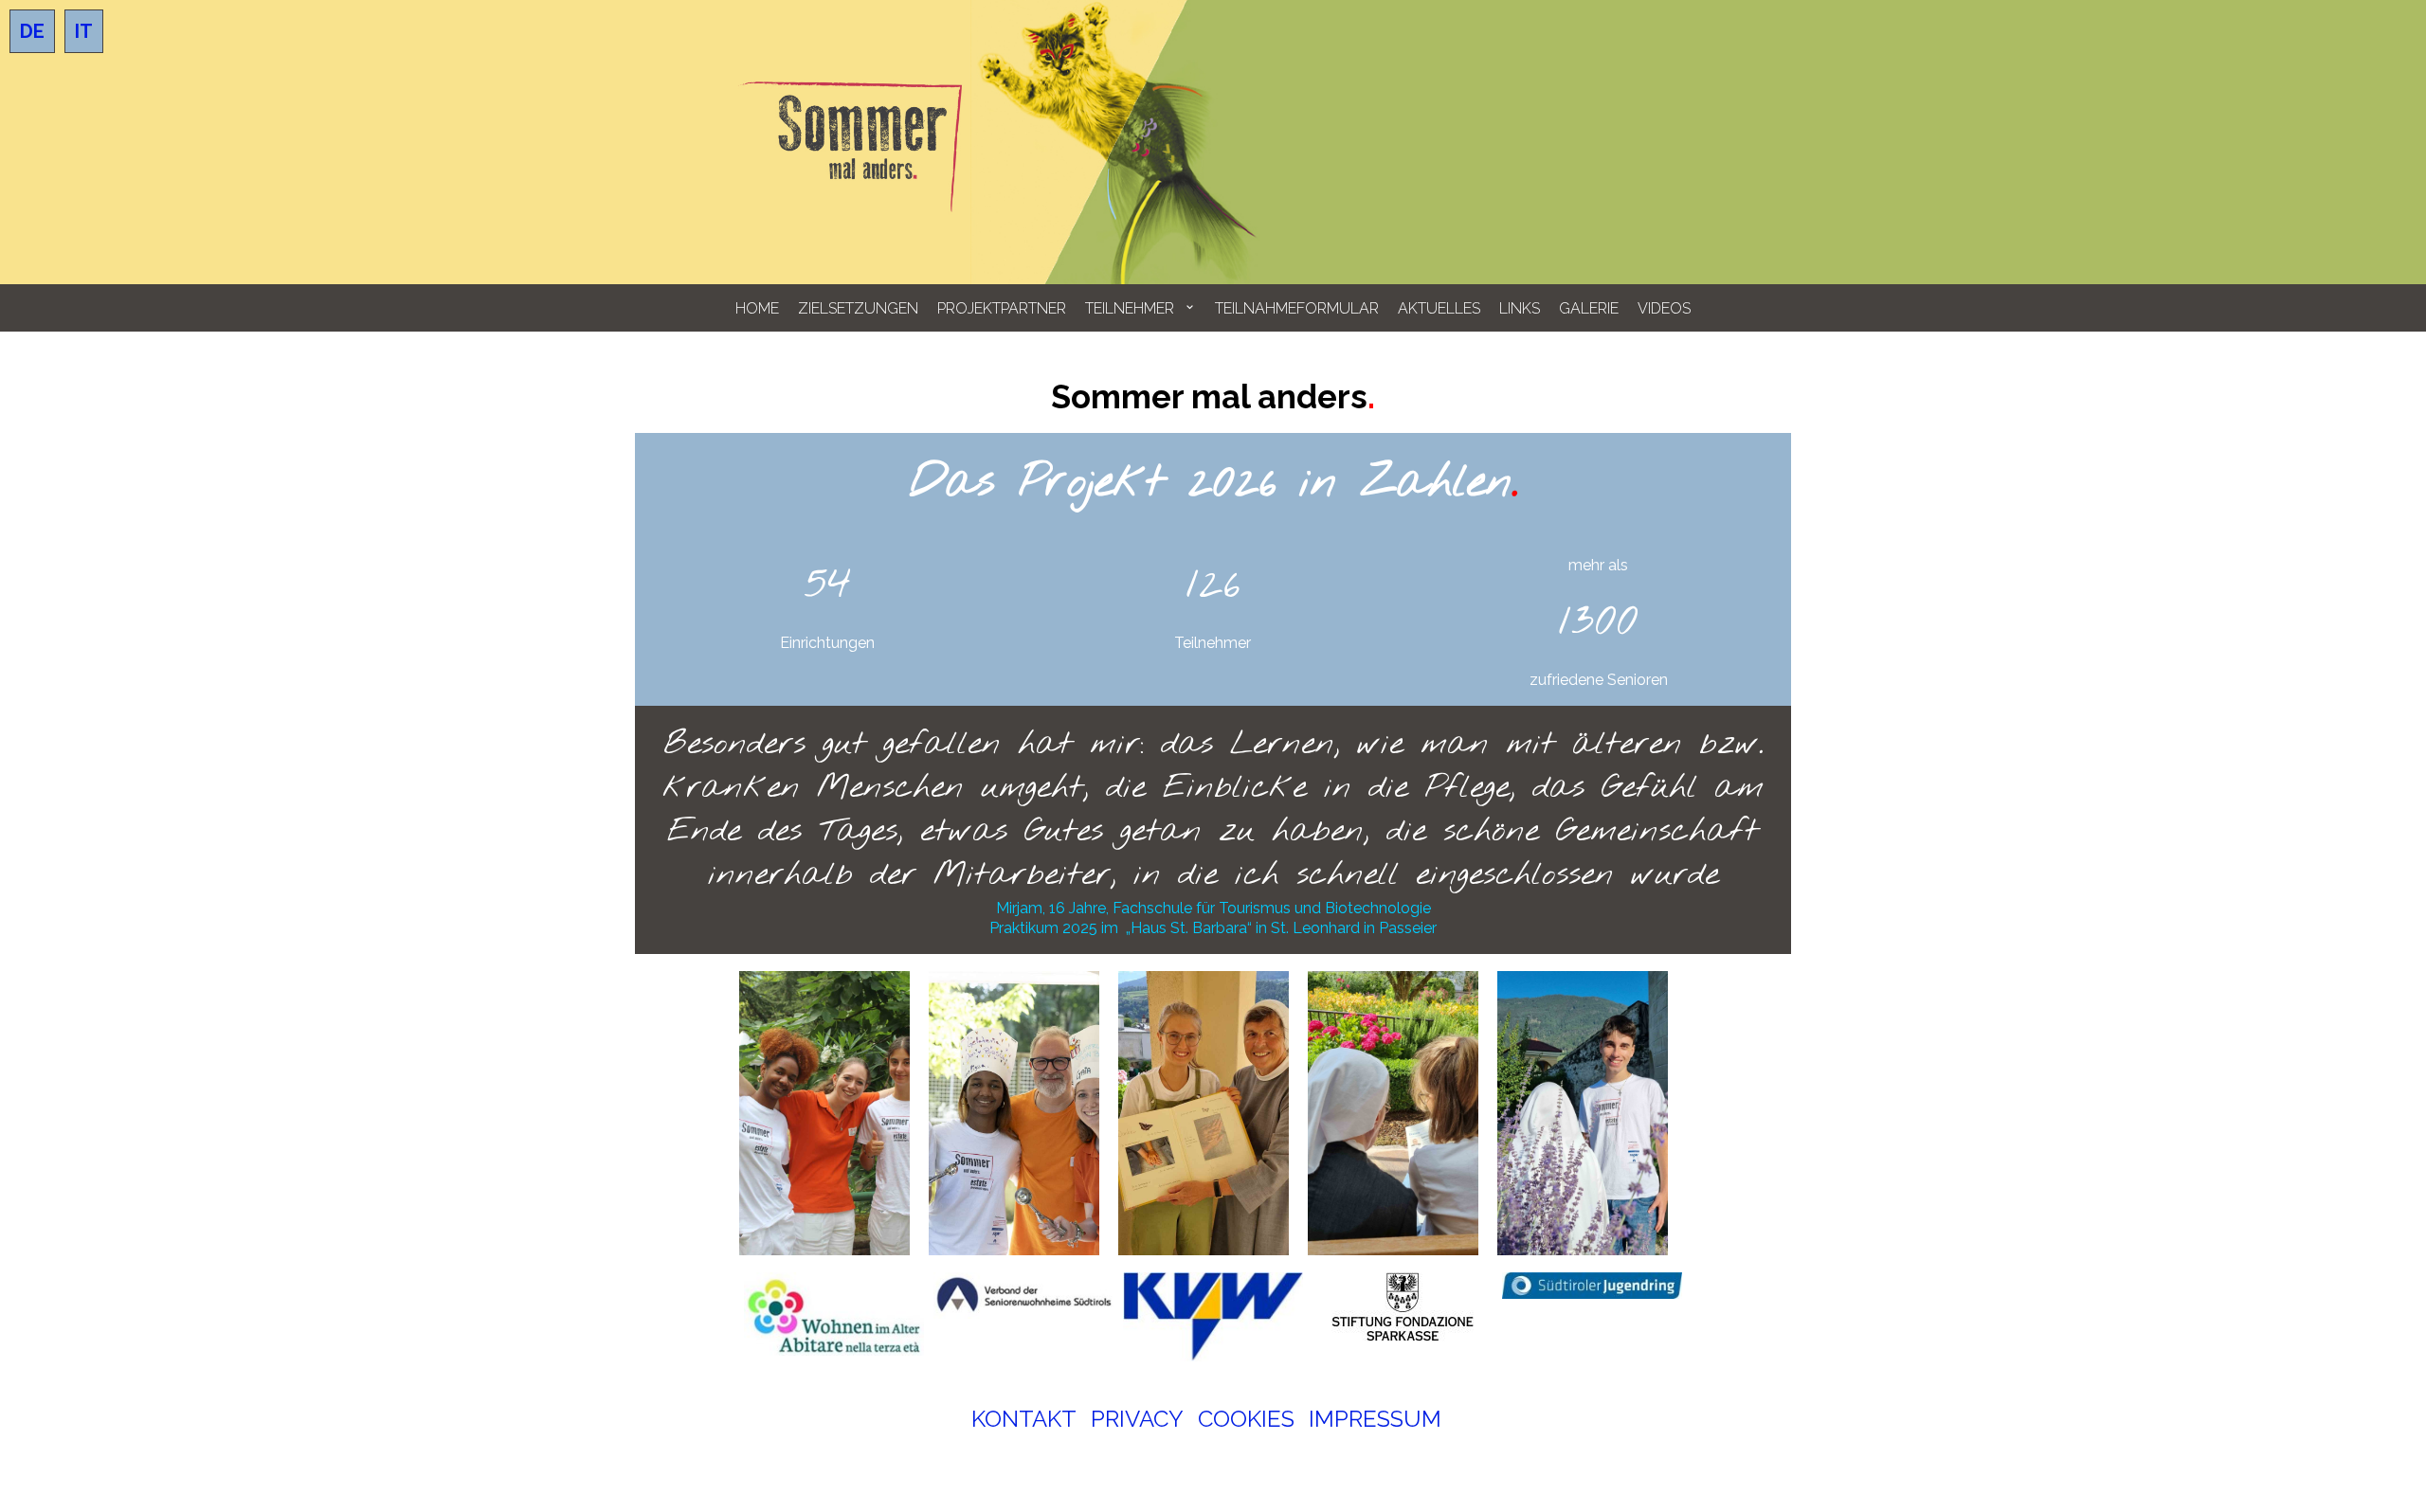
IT (84, 31)
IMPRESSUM (1375, 1419)
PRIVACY (1137, 1419)
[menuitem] (757, 308)
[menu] (1213, 308)
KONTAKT (1024, 1419)
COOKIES (1246, 1419)
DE (32, 31)
